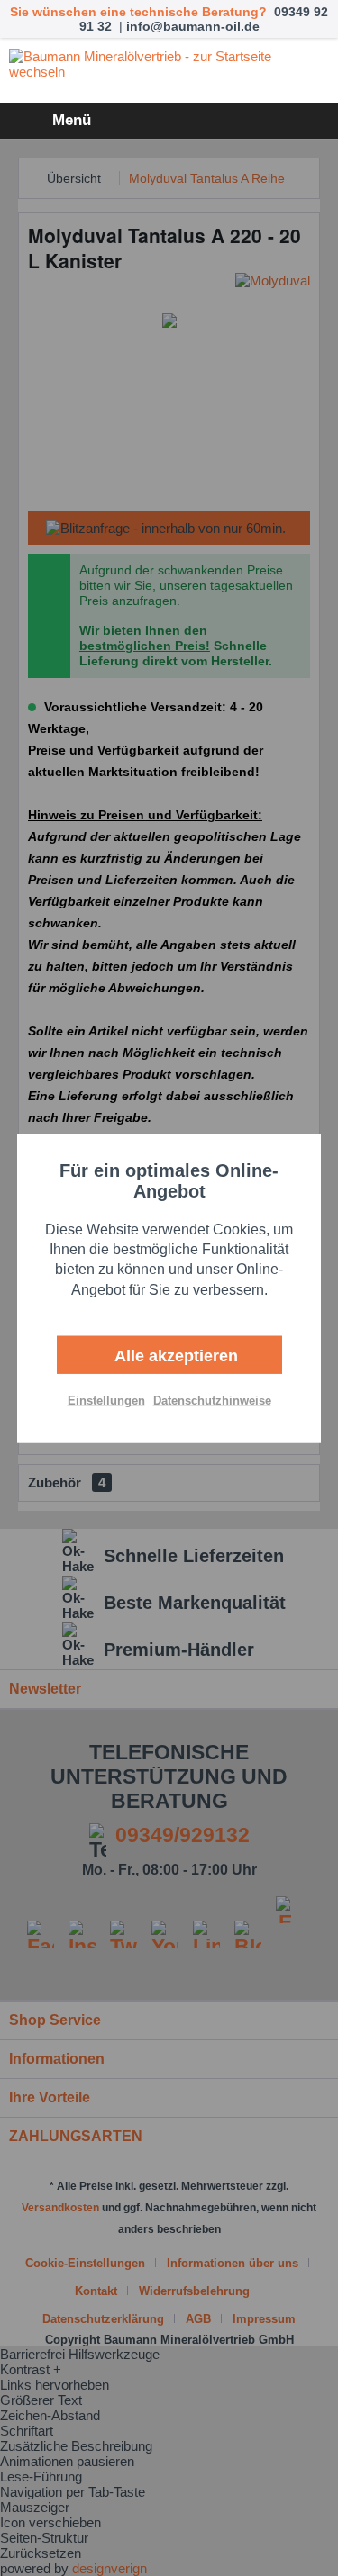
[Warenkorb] (309, 121)
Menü (72, 120)
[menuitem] (50, 121)
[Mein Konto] (265, 121)
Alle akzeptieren (174, 1356)
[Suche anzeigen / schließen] (221, 121)
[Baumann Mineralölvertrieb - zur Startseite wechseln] (169, 71)
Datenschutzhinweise (212, 1401)
